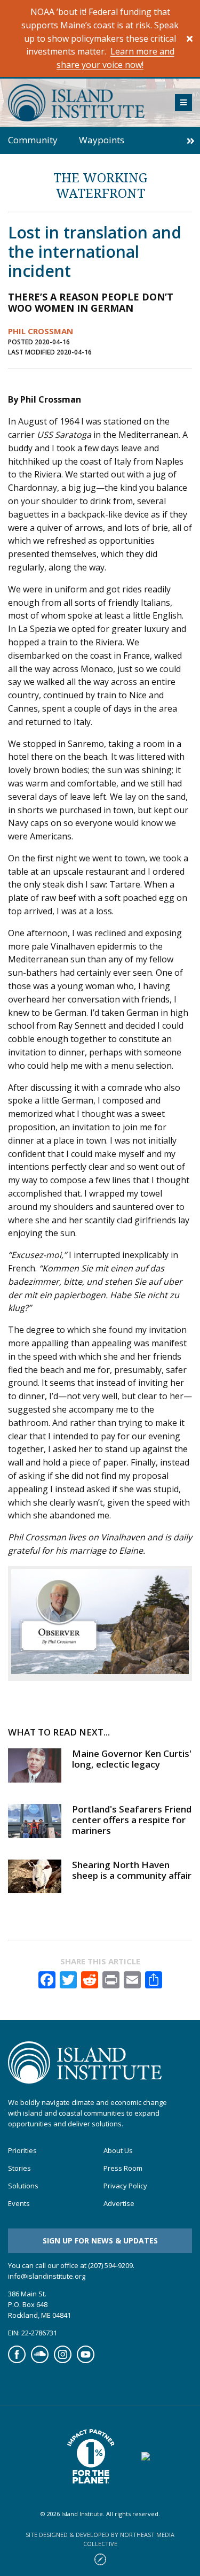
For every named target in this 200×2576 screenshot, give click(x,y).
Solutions (23, 2186)
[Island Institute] (83, 103)
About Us (118, 2151)
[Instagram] (63, 2361)
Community (33, 140)
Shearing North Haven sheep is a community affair (132, 1870)
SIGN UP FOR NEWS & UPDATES (100, 2240)
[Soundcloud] (40, 2361)
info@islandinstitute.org (47, 2276)
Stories (19, 2168)
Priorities (22, 2151)
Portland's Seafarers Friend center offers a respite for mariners (132, 1820)
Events (19, 2204)
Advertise (119, 2204)
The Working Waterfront (100, 185)
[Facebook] (17, 2361)
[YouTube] (86, 2361)
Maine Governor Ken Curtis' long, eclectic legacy (132, 1759)
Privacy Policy (125, 2186)
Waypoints (102, 140)
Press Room (123, 2168)
